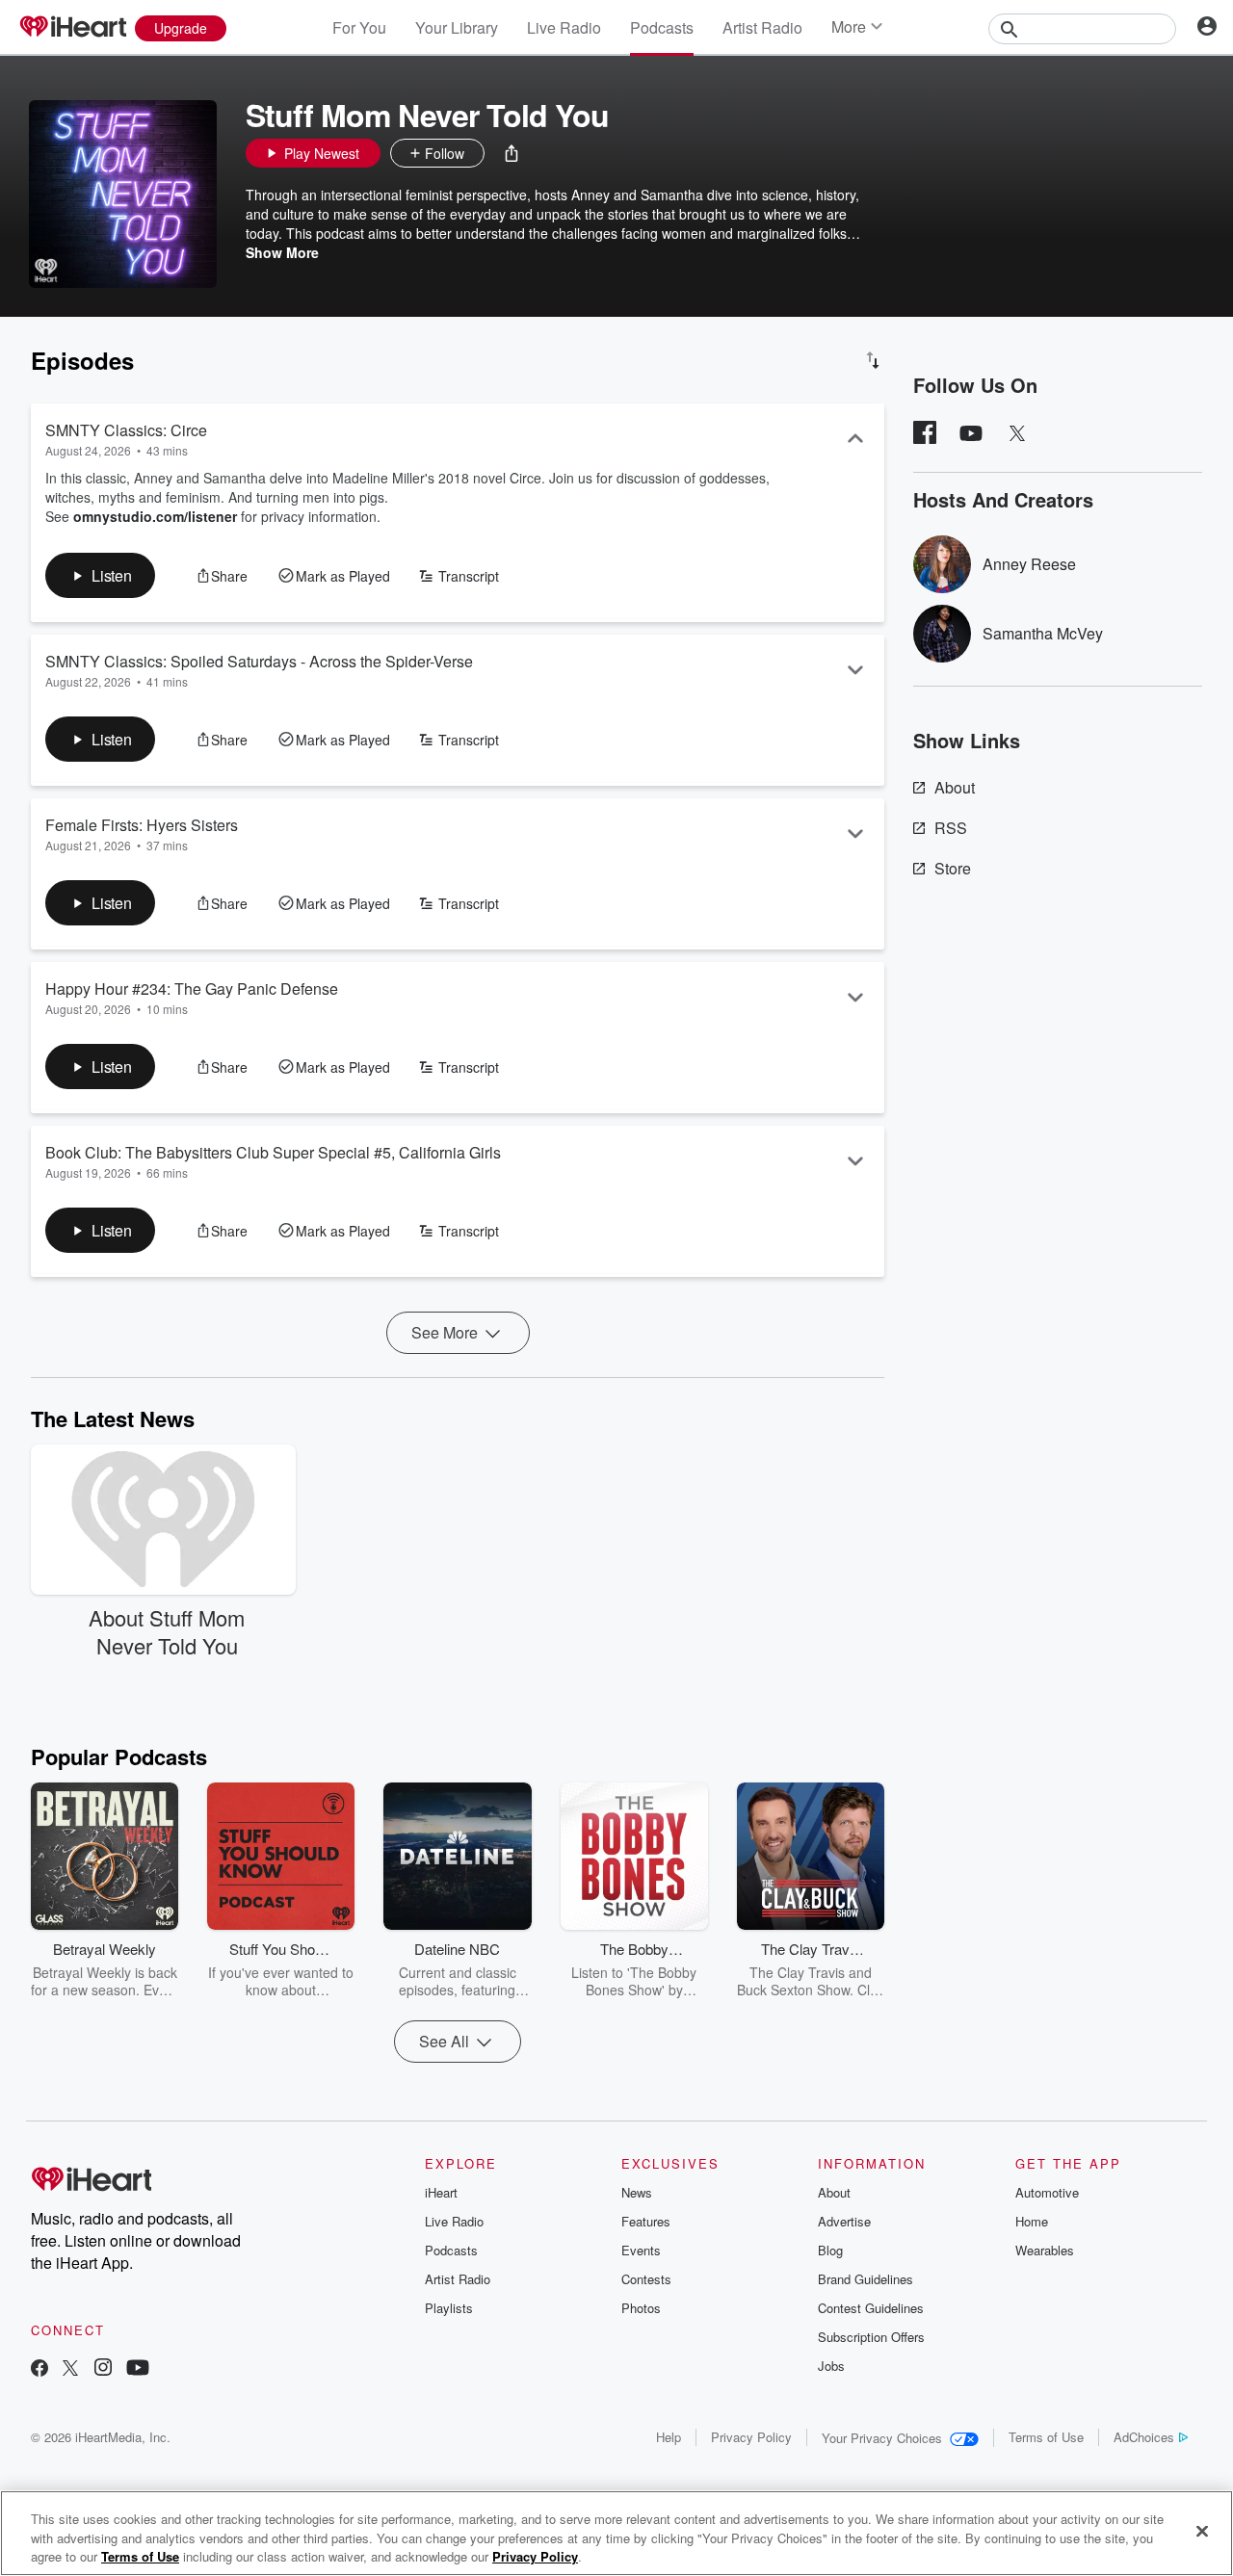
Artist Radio (762, 27)
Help (669, 2437)
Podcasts (662, 27)
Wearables (1045, 2250)
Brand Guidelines (866, 2279)
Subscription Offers (871, 2337)
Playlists (449, 2308)
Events (641, 2250)
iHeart (441, 2192)
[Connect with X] (70, 2369)
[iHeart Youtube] (138, 2369)
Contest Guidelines (871, 2308)
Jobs (831, 2366)
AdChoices (1144, 2437)
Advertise (844, 2221)
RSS (951, 828)
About (955, 787)
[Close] (1202, 2531)
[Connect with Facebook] (39, 2369)
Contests (646, 2279)
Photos (641, 2308)
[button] (512, 153)
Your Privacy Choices (882, 2438)
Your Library (457, 27)
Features (646, 2221)
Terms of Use (1046, 2437)
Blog (830, 2250)
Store (953, 868)
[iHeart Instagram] (103, 2369)
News (637, 2192)
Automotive (1047, 2192)
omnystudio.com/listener (155, 516)
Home (1032, 2221)
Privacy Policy (751, 2437)
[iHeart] (72, 28)
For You (359, 27)
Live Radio (564, 27)
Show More (282, 252)
